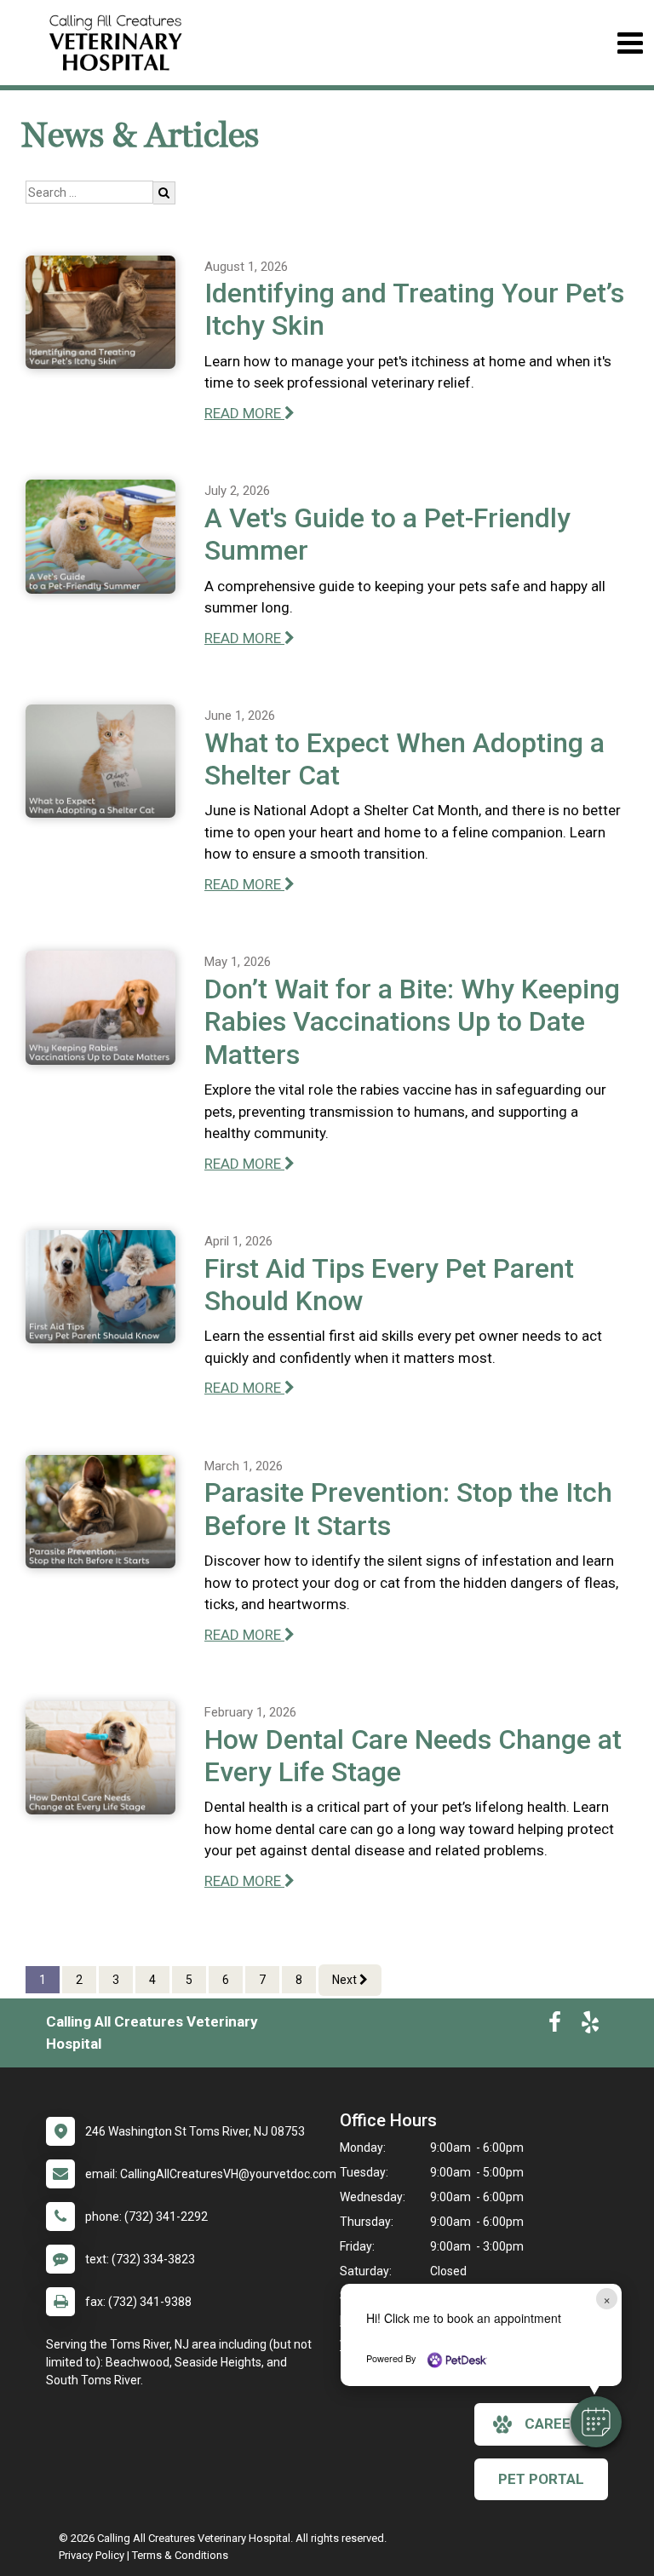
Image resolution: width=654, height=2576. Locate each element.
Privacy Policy (92, 2555)
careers (557, 2424)
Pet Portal (541, 2479)
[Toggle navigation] (630, 43)
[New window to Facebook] (555, 2026)
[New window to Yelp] (590, 2026)
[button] (596, 2422)
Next (346, 1980)
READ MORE (244, 413)
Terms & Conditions (180, 2555)
